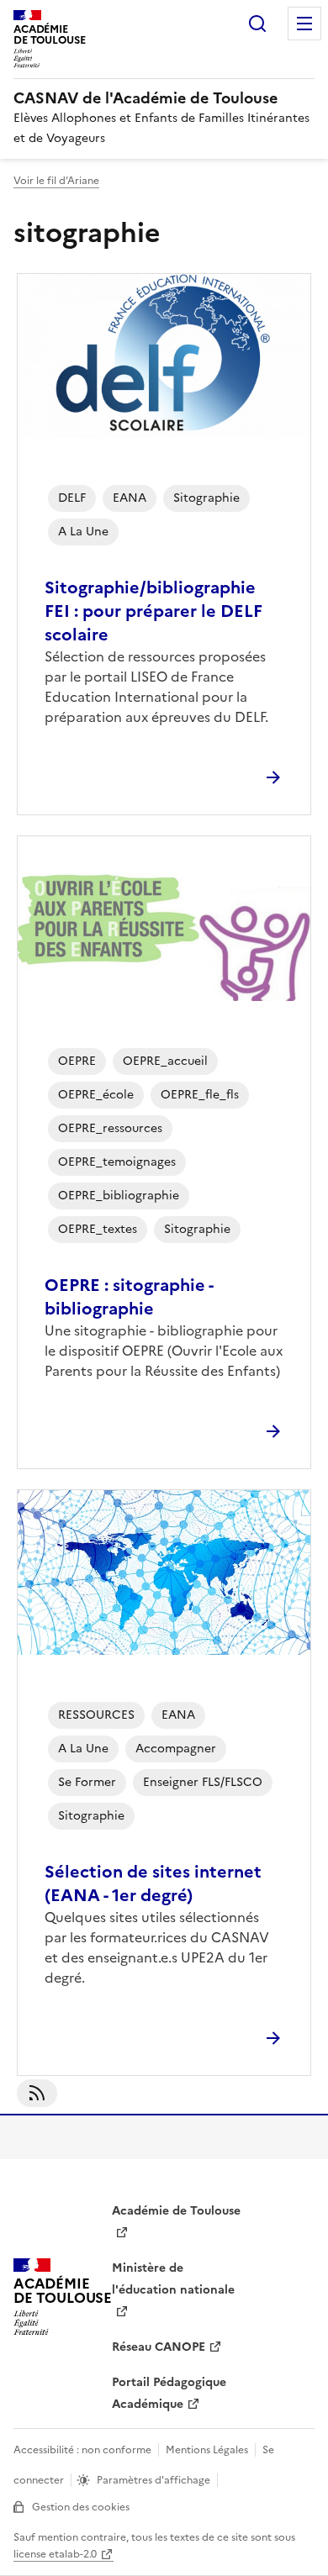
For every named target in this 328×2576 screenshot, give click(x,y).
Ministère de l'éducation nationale (173, 2279)
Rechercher (257, 24)
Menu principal (304, 24)
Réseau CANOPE (159, 2347)
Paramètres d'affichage (153, 2480)
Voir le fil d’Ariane (56, 181)
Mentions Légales (207, 2450)
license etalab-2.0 (55, 2554)
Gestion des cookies (81, 2507)
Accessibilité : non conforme (82, 2450)
